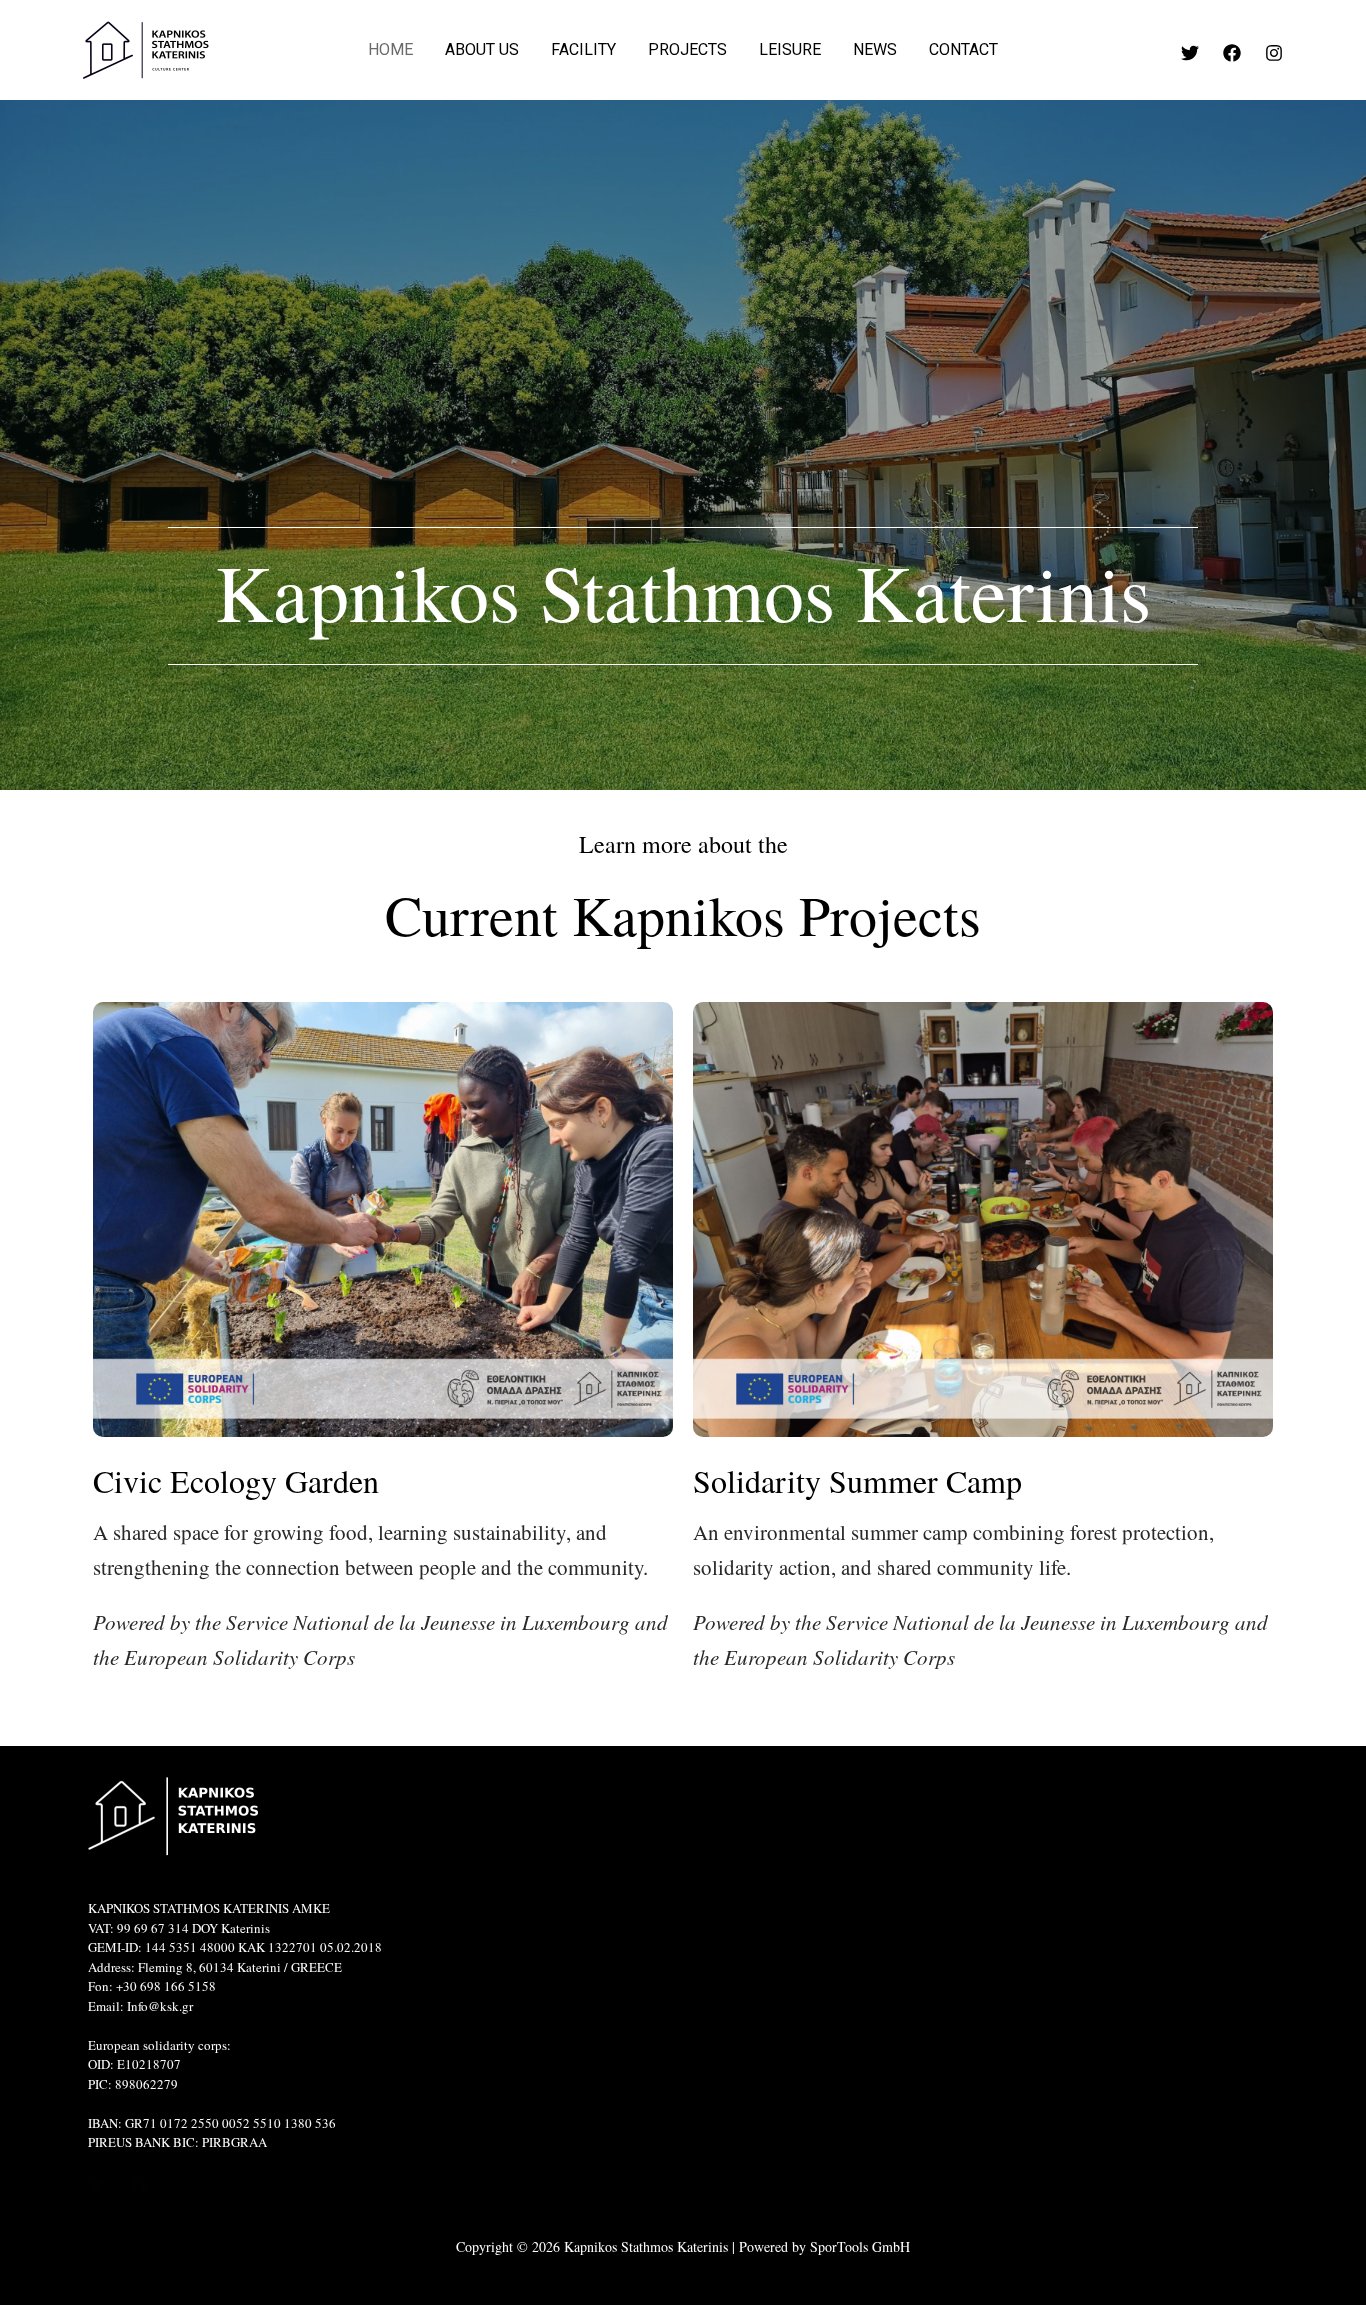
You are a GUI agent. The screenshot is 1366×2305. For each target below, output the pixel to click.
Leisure (790, 49)
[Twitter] (1190, 53)
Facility (583, 49)
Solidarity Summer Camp (857, 1480)
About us (482, 49)
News (875, 49)
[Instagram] (1274, 53)
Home (390, 49)
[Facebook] (1232, 53)
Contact (963, 49)
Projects (687, 49)
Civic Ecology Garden (236, 1480)
